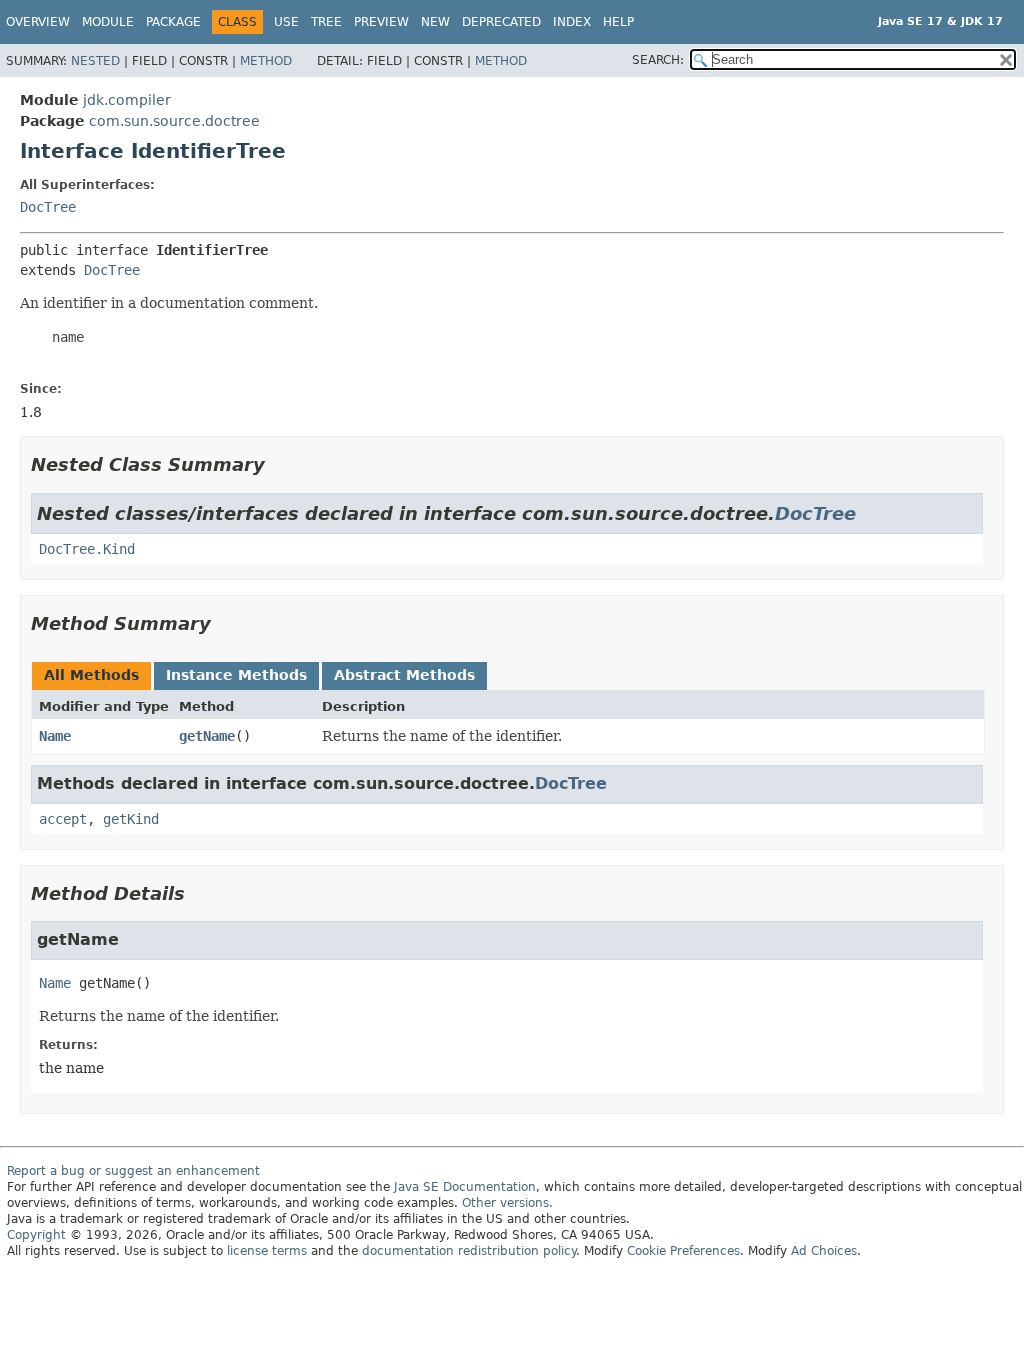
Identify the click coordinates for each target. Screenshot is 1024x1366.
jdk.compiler (127, 100)
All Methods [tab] (91, 675)
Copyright (36, 1235)
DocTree (48, 207)
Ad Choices (824, 1251)
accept (63, 819)
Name (55, 736)
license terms (267, 1251)
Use (286, 22)
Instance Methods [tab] (236, 675)
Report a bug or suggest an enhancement (133, 1171)
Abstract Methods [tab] (404, 675)
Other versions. (507, 1203)
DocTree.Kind (87, 549)
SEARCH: (658, 60)
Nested (95, 61)
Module (108, 22)
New (435, 22)
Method (266, 61)
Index (572, 22)
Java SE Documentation (465, 1187)
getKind (131, 819)
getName (207, 736)
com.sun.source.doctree (174, 121)
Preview (381, 22)
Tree (326, 22)
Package (173, 22)
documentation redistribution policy (469, 1251)
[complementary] (683, 1251)
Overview (38, 22)
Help (618, 22)
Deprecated (501, 22)
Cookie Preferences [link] (683, 1251)
